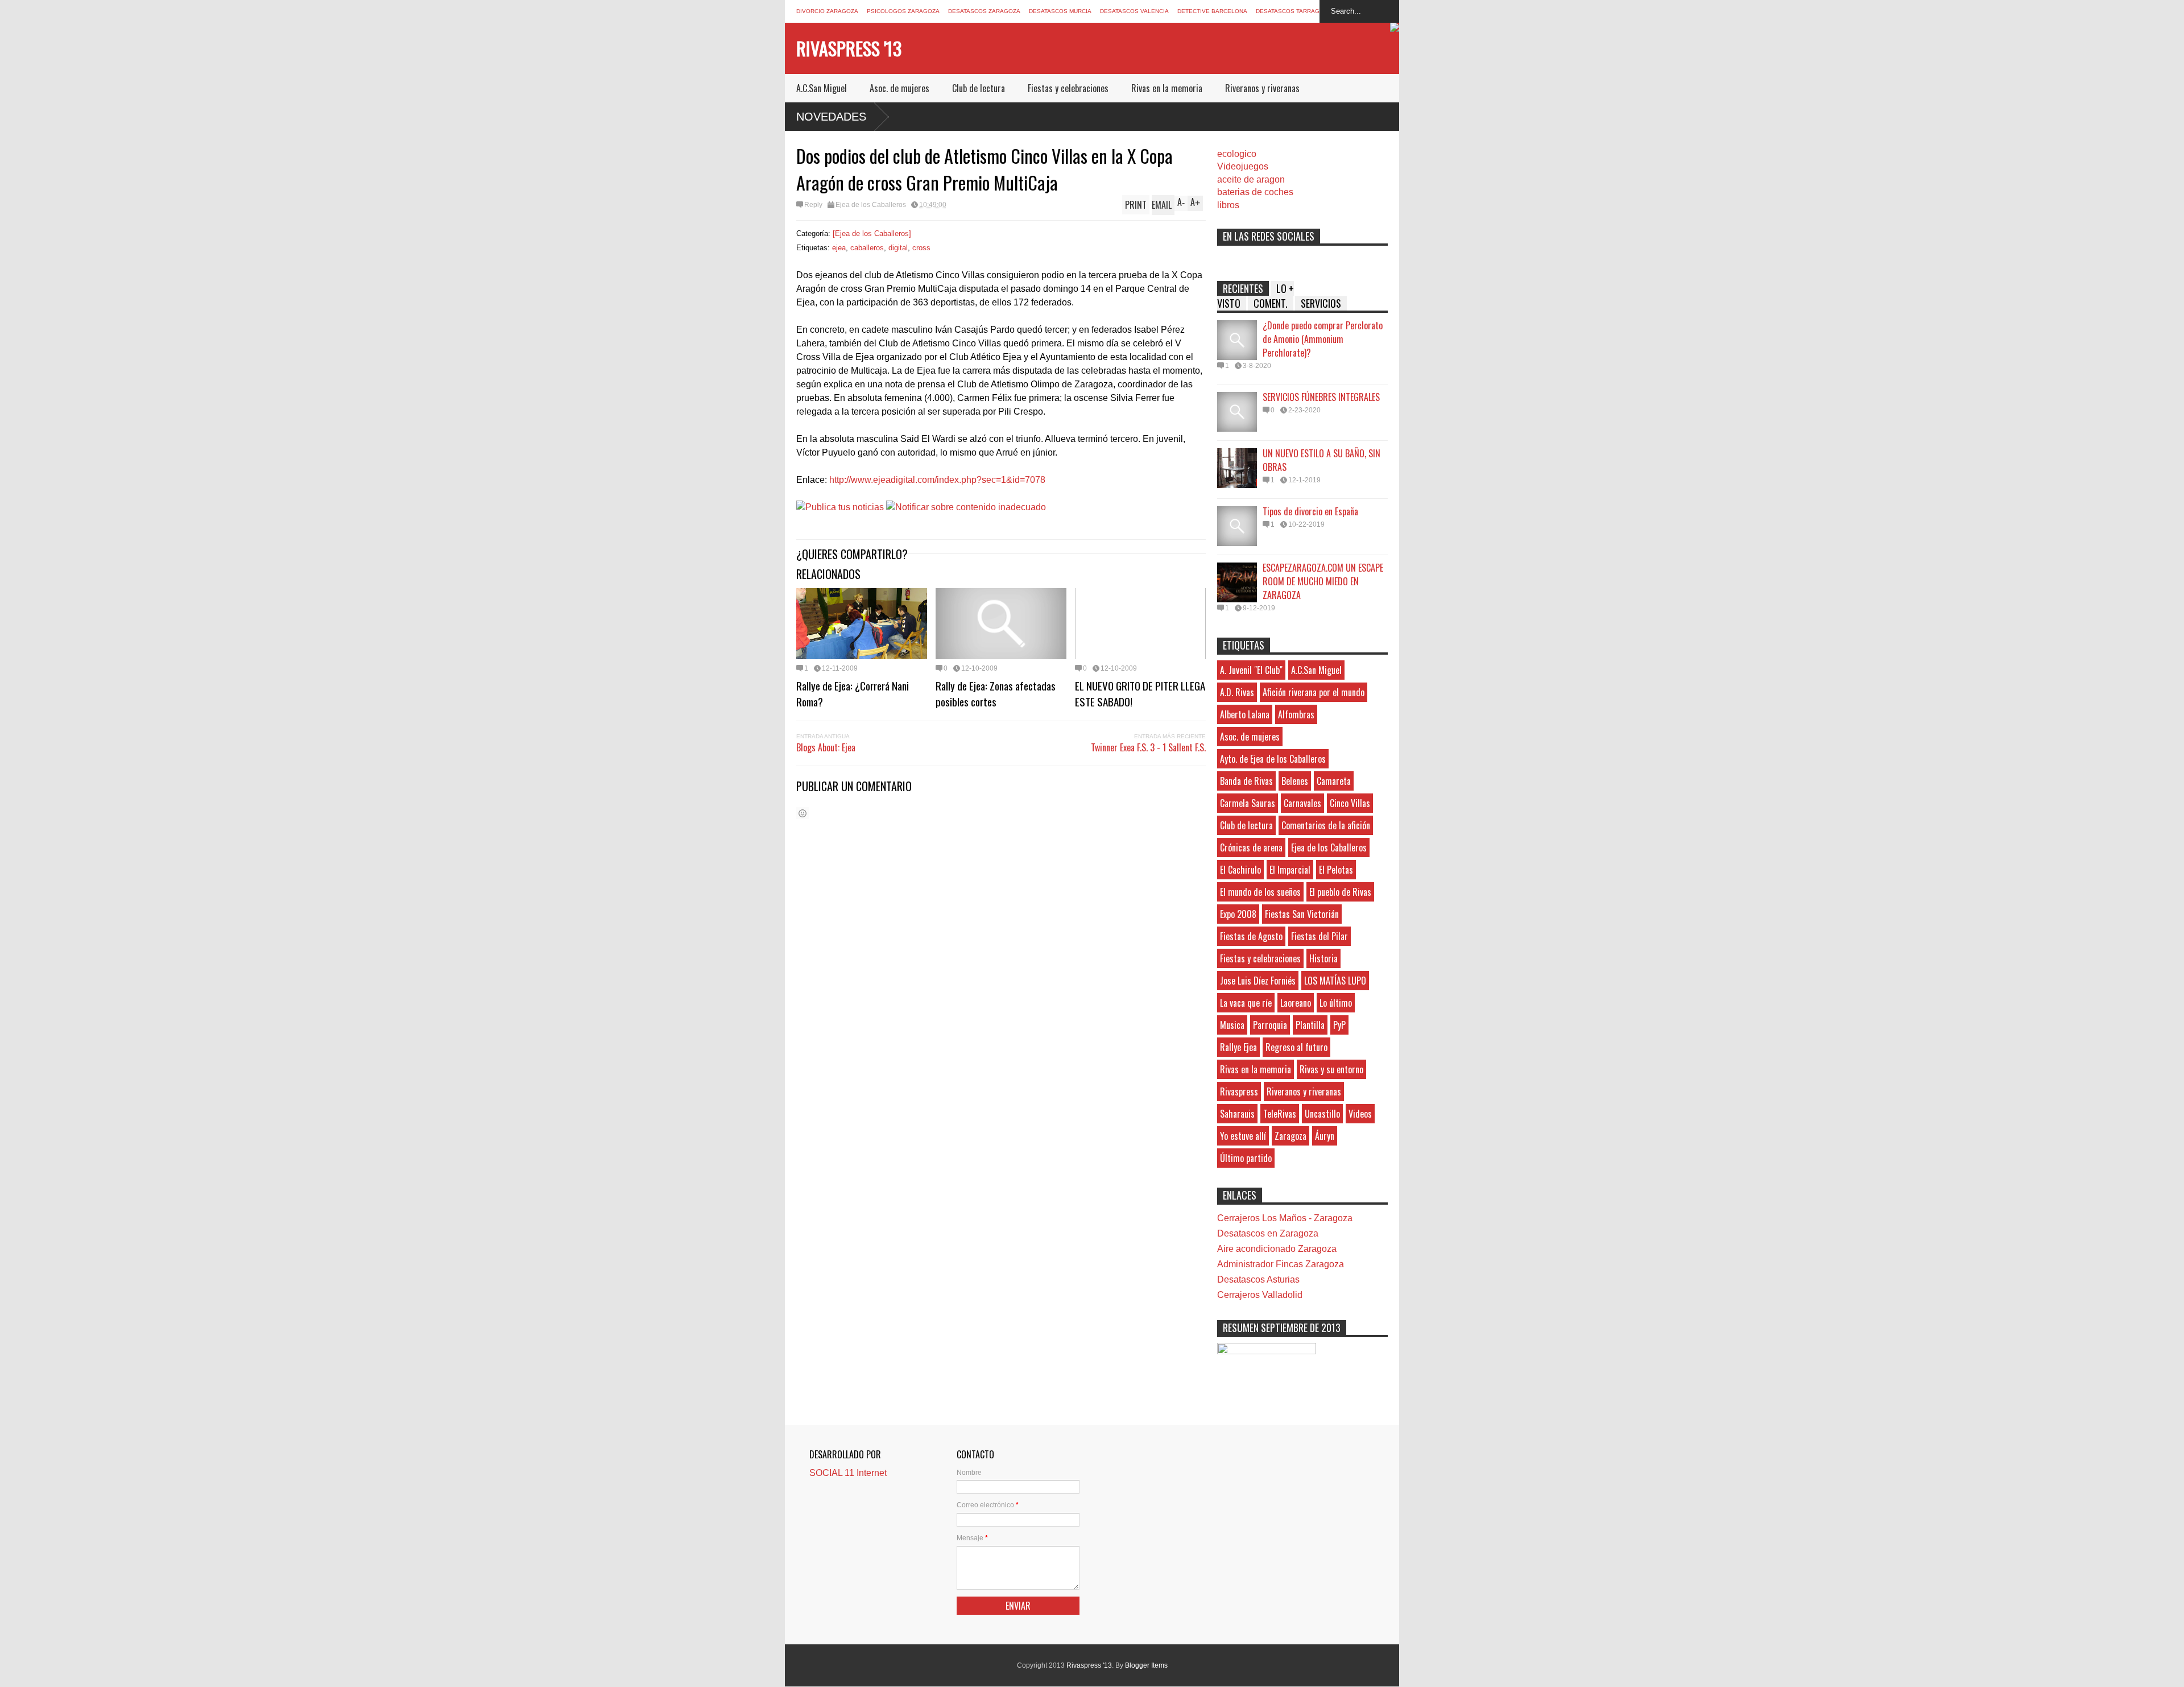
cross (921, 248)
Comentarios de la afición (1326, 825)
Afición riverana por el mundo (1314, 692)
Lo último (1336, 1003)
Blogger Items (1146, 1665)
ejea (839, 248)
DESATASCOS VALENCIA (1134, 11)
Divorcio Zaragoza (827, 11)
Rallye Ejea (1238, 1047)
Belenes (1295, 781)
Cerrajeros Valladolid (1260, 1295)
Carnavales (1302, 803)
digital (898, 248)
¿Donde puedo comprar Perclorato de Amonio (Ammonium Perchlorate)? (1323, 339)
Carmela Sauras (1248, 803)
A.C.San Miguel (822, 88)
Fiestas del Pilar (1319, 936)
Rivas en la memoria (1167, 88)
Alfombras (1296, 714)
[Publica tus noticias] (840, 507)
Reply (813, 205)
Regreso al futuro (1296, 1047)
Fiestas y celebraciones (1068, 88)
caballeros (867, 248)
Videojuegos (1243, 166)
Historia (1323, 958)
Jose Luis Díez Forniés (1258, 981)
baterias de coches (1255, 192)
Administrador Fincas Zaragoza (1281, 1264)
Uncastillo (1322, 1114)
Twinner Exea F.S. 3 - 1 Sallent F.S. (1148, 747)
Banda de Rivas (1246, 781)
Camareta (1334, 781)
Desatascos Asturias (1258, 1279)
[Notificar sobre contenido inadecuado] (966, 507)
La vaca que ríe (1246, 1003)
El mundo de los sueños (1260, 892)
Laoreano (1296, 1003)
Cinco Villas (1350, 803)
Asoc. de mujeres (899, 88)
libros (1228, 205)
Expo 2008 (1238, 914)
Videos (1360, 1114)
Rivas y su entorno (1331, 1069)
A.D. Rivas (1237, 692)
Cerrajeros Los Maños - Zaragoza (1285, 1218)
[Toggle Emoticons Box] (803, 813)
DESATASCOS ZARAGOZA (984, 11)
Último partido (1246, 1158)
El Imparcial (1290, 870)
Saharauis (1237, 1114)
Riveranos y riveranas (1262, 88)
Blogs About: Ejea (826, 747)
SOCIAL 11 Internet (848, 1473)
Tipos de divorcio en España (1310, 511)
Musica (1232, 1025)
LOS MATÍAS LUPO (1335, 981)
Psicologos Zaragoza (903, 11)
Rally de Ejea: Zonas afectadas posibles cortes (996, 693)
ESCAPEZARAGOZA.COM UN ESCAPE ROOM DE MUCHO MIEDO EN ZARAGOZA (1323, 581)
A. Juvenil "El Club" (1251, 670)
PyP (1339, 1025)
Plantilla (1310, 1025)
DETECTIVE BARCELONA (1212, 11)
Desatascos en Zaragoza (1268, 1233)
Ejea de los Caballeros (871, 205)
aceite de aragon (1251, 179)
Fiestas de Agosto (1251, 936)
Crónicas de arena (1251, 847)
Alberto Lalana (1245, 714)
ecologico (1237, 154)
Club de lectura (979, 88)
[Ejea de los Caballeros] (872, 233)
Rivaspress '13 (849, 48)
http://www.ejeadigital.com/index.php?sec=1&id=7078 (937, 480)
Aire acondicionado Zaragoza (1277, 1249)
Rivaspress (1239, 1091)
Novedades (831, 117)
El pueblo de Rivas (1340, 892)
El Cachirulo (1240, 870)
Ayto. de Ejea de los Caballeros (1273, 759)
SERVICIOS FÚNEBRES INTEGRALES (1321, 397)
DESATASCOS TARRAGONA (1294, 11)
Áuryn (1325, 1136)
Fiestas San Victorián (1302, 914)
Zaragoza (1290, 1136)
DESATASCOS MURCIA (1060, 11)
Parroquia (1270, 1025)
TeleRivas (1280, 1114)
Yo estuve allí (1243, 1136)
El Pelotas (1336, 870)
